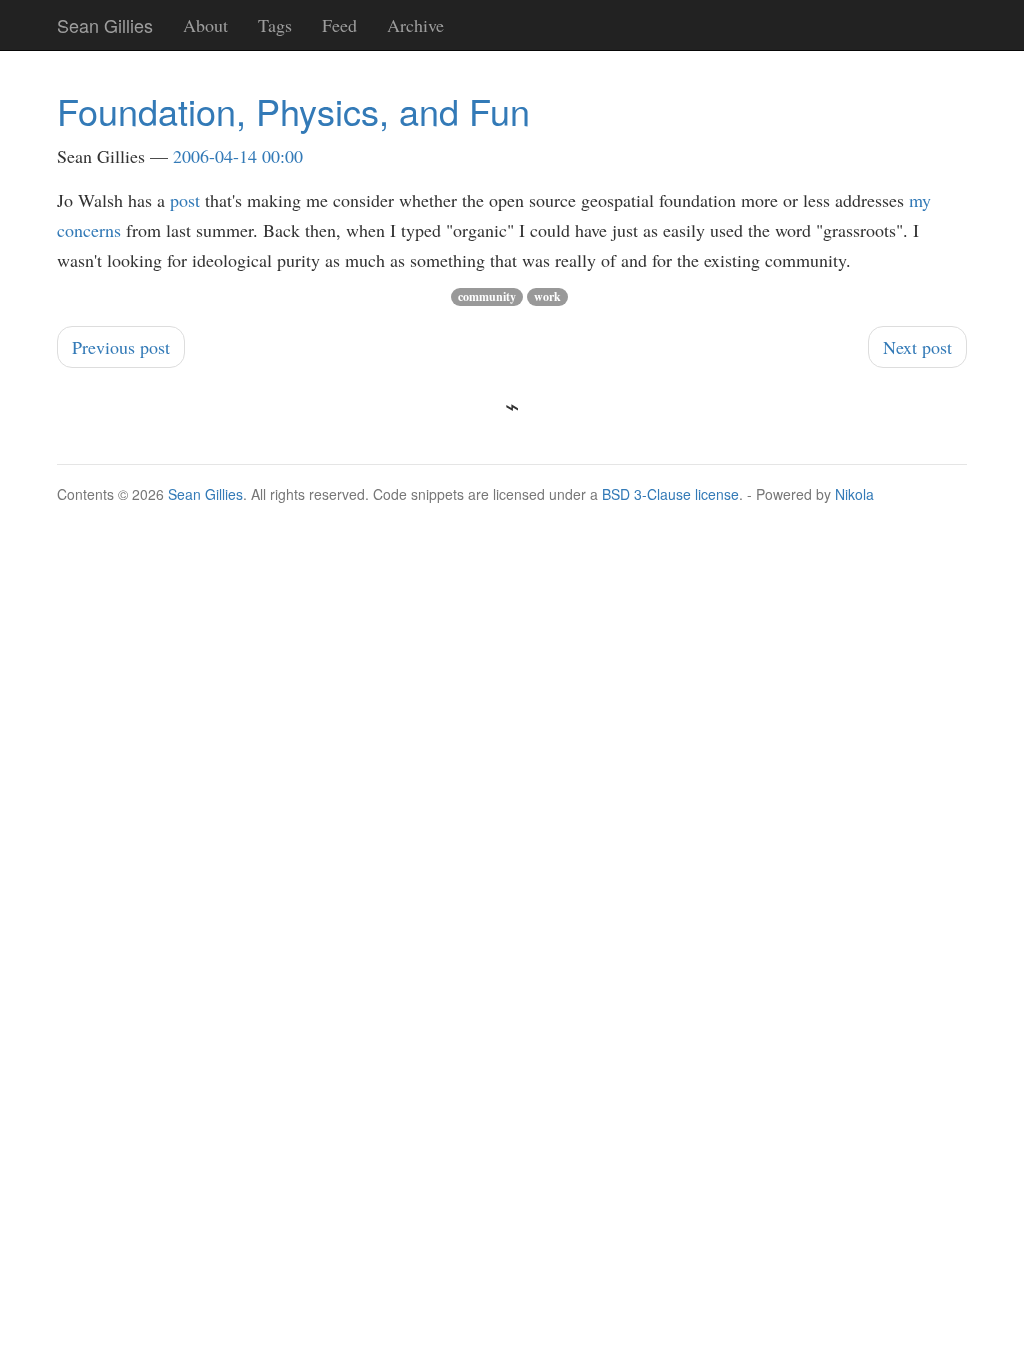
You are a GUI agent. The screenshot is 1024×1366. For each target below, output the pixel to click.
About (205, 25)
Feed (339, 25)
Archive (415, 25)
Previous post (121, 347)
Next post (917, 347)
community (487, 296)
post (185, 200)
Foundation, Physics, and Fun (293, 110)
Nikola (854, 494)
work (547, 296)
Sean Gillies (205, 494)
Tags (275, 25)
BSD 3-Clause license (670, 494)
